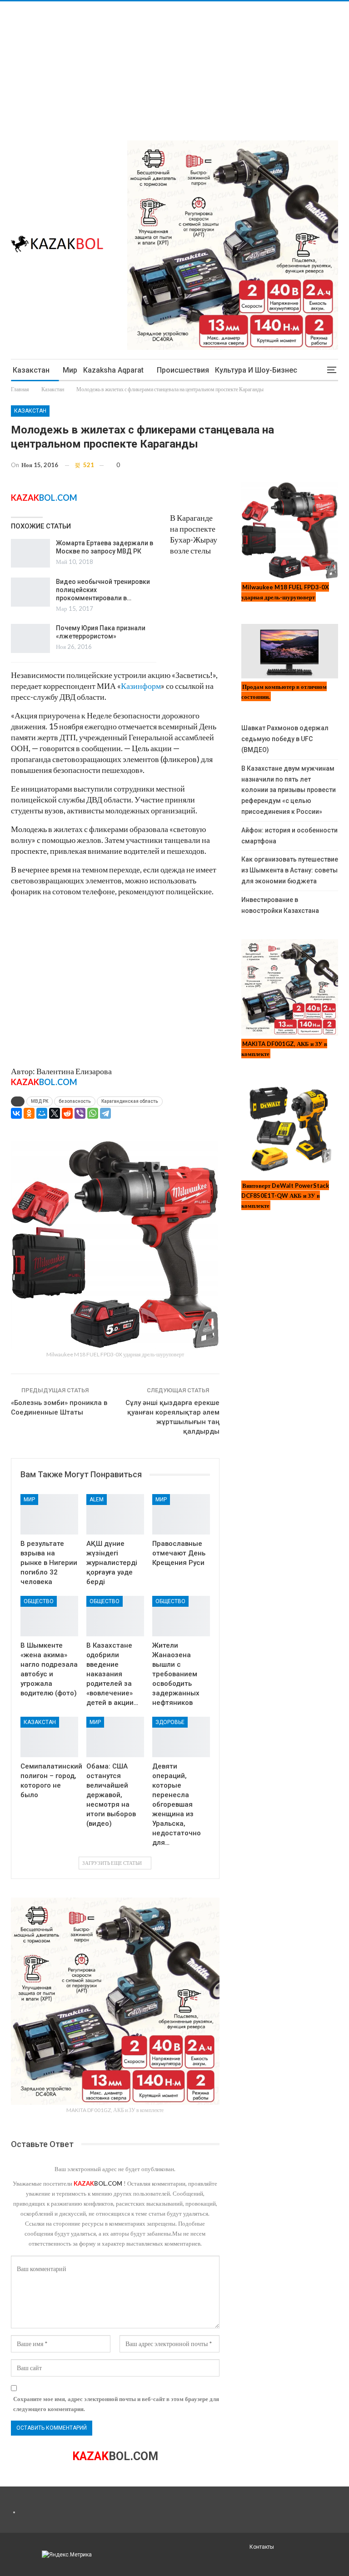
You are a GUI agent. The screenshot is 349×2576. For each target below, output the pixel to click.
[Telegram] (105, 1113)
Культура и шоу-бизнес (256, 370)
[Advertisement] (174, 65)
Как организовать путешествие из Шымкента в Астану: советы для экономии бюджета (290, 870)
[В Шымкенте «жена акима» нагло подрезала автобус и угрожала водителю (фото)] (49, 1616)
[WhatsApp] (93, 1113)
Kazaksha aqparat (113, 370)
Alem (97, 1500)
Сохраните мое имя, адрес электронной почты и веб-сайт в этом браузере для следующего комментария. (116, 2404)
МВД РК (40, 1101)
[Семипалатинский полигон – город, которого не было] (49, 1737)
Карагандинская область (130, 1101)
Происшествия (183, 370)
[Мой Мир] (42, 1113)
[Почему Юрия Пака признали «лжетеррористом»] (30, 638)
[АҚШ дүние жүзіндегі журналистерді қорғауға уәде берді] (115, 1514)
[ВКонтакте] (16, 1113)
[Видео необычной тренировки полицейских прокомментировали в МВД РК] (30, 592)
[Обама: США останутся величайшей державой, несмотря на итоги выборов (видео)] (115, 1737)
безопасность (75, 1101)
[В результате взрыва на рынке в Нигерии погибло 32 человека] (49, 1514)
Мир (70, 370)
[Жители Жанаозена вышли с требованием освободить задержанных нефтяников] (181, 1616)
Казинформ (141, 686)
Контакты (262, 2547)
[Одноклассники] (29, 1113)
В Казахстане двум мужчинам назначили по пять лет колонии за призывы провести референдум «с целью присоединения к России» (289, 790)
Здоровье (170, 1722)
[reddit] (67, 1113)
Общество (39, 1601)
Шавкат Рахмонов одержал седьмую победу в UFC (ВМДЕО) (285, 739)
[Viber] (80, 1113)
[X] (55, 1113)
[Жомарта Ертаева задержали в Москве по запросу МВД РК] (30, 553)
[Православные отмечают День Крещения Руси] (181, 1514)
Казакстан (31, 370)
